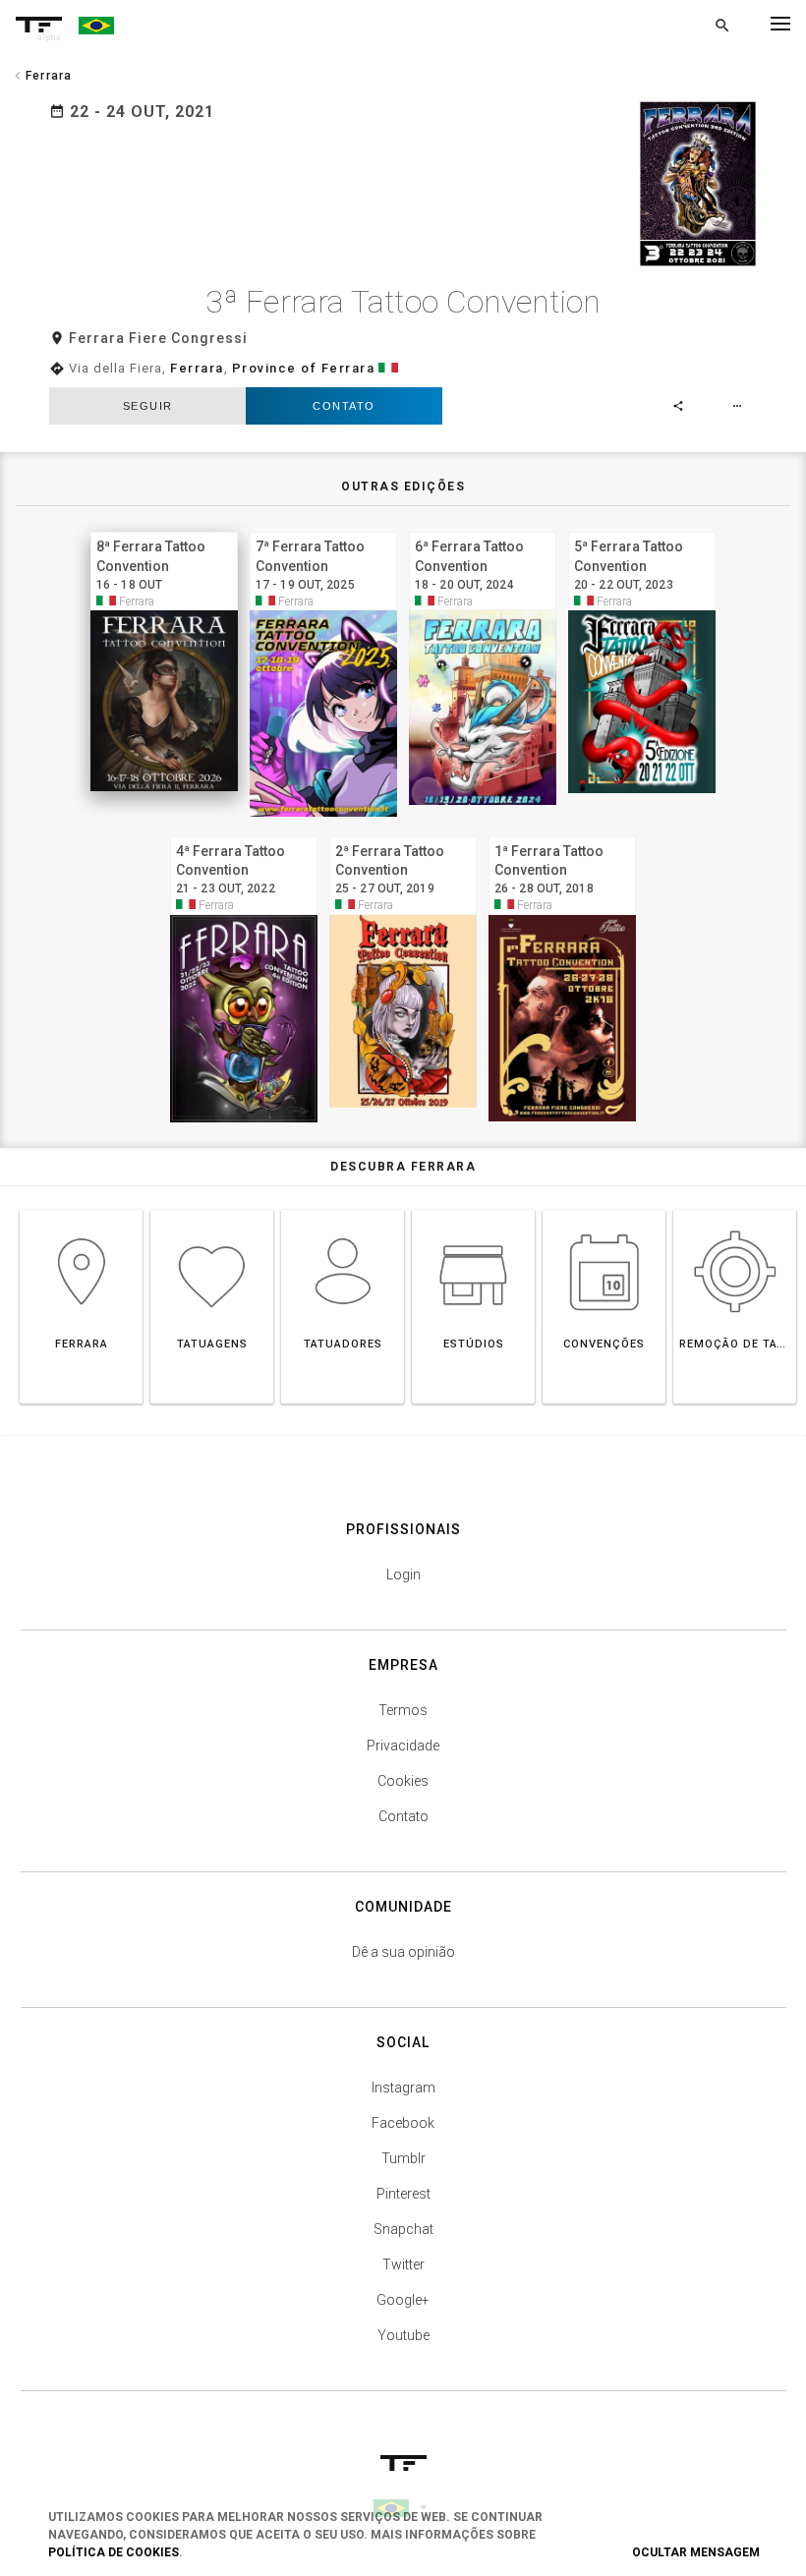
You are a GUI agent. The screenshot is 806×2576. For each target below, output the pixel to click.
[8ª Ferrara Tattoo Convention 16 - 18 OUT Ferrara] (164, 529)
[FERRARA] (81, 1209)
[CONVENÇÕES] (604, 1209)
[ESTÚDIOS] (473, 1209)
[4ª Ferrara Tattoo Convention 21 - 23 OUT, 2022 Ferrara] (244, 834)
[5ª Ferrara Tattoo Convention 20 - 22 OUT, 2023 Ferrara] (642, 529)
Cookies (403, 1781)
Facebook (403, 2123)
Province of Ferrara (304, 368)
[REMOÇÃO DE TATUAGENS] (735, 1209)
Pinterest (403, 2194)
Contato (344, 406)
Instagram (403, 2088)
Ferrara (197, 368)
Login (403, 1574)
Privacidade (403, 1746)
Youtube (403, 2335)
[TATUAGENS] (212, 1209)
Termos (403, 1710)
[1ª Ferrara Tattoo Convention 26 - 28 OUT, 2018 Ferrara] (562, 834)
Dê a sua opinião (403, 1952)
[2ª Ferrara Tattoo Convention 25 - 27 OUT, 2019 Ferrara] (403, 834)
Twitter (403, 2264)
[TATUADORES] (343, 1209)
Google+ (403, 2300)
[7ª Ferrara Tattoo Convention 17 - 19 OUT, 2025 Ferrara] (323, 529)
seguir (148, 406)
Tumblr (403, 2158)
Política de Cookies (114, 2552)
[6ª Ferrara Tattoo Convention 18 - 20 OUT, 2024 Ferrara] (483, 529)
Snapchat (403, 2229)
